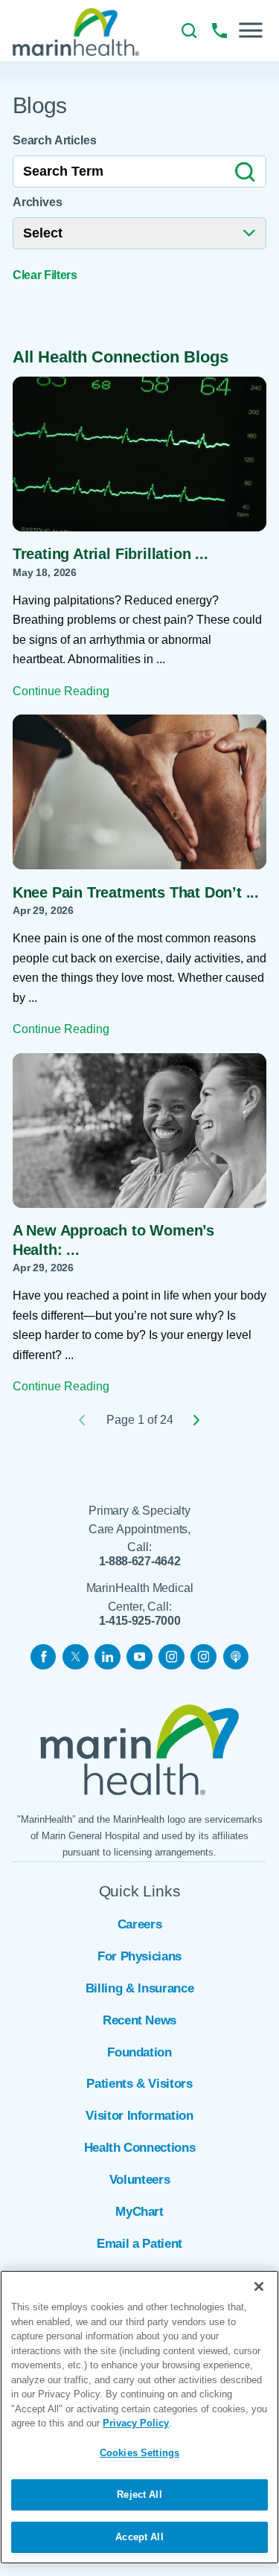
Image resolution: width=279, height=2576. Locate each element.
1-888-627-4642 (140, 1562)
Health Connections (140, 2147)
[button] (250, 30)
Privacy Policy (136, 2423)
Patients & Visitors (139, 2083)
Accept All (139, 2537)
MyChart (139, 2211)
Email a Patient (139, 2243)
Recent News (139, 2020)
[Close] (259, 2286)
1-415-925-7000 (140, 1621)
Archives (38, 202)
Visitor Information (139, 2115)
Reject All (139, 2494)
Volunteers (140, 2179)
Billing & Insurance (139, 1988)
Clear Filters (45, 275)
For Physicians (139, 1956)
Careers (140, 1924)
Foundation (139, 2052)
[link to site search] (189, 31)
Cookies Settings (139, 2453)
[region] (139, 2417)
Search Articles (55, 140)
